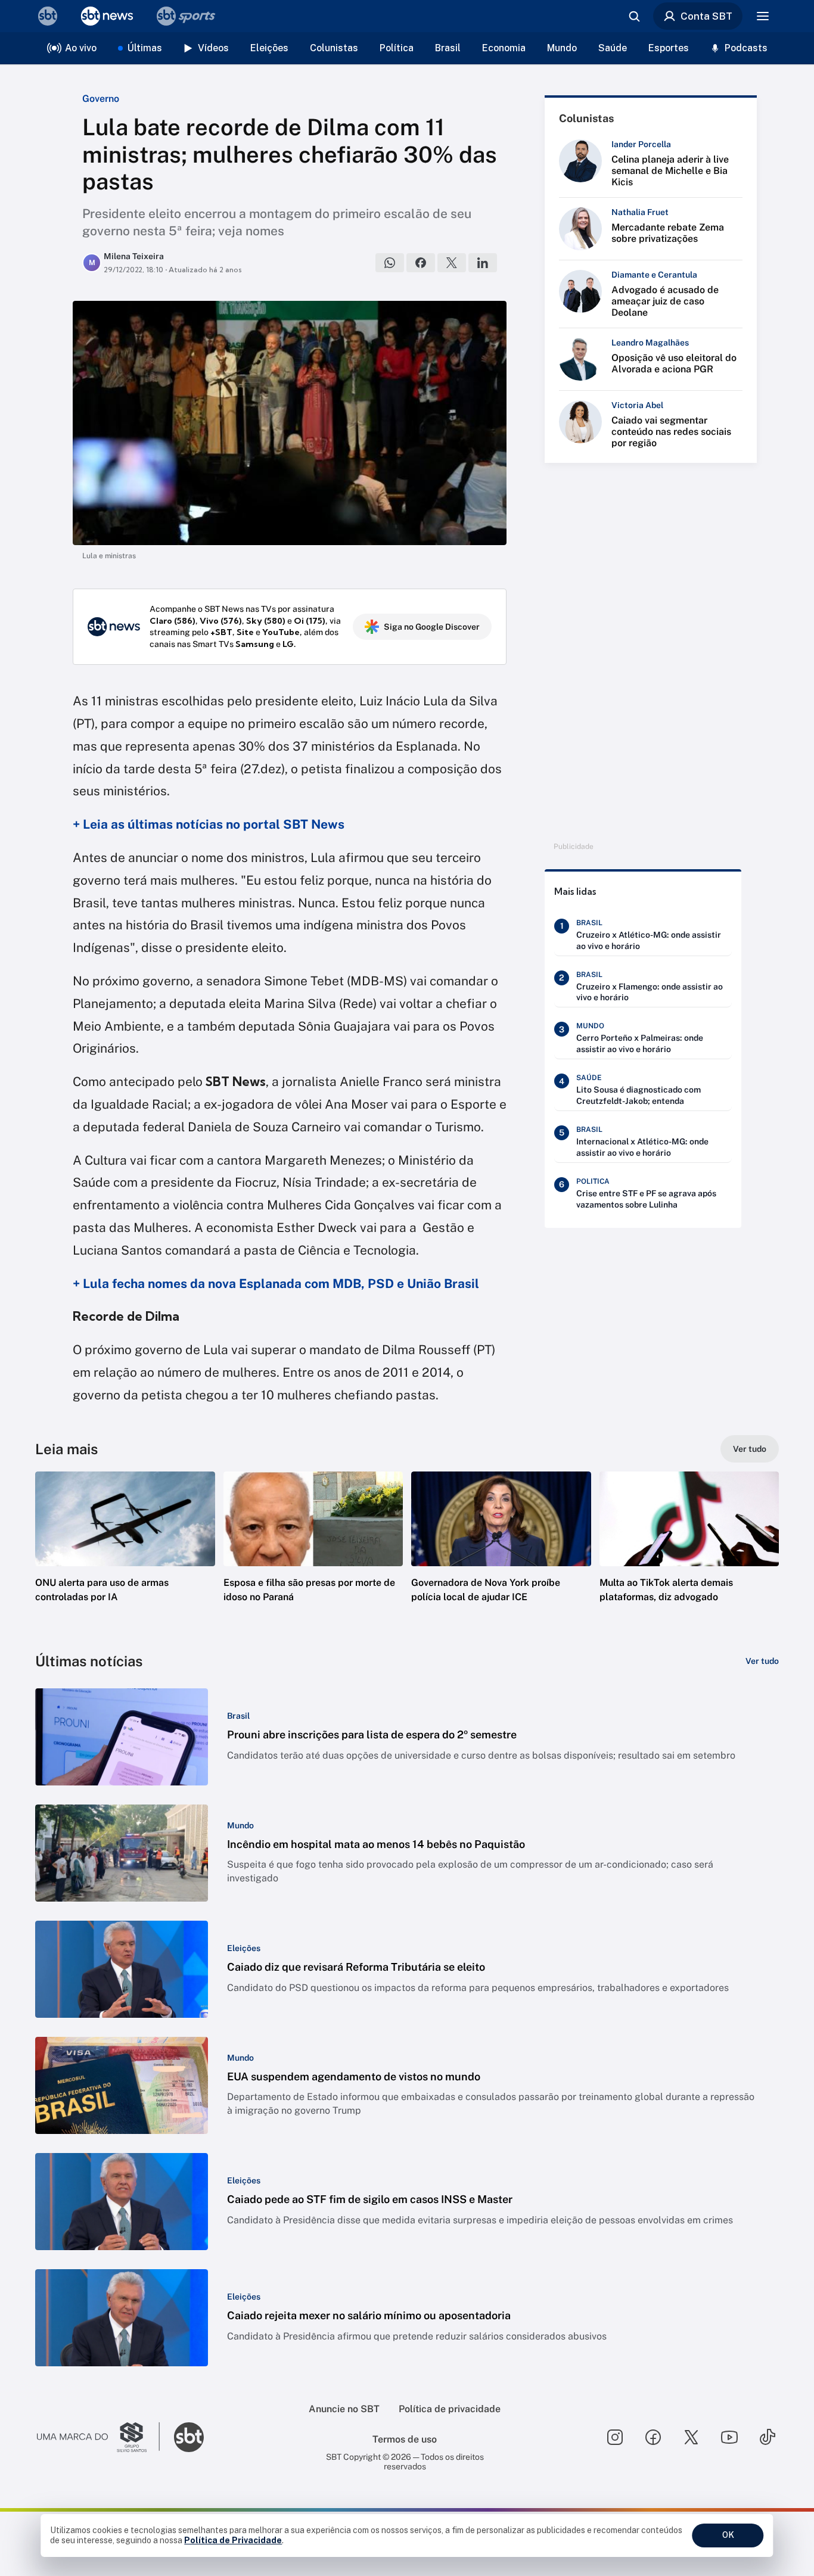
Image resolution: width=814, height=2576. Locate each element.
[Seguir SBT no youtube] (729, 2437)
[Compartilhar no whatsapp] (390, 263)
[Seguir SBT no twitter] (691, 2437)
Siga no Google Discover (432, 627)
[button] (125, 1555)
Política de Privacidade (233, 2540)
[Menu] (763, 16)
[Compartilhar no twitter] (452, 263)
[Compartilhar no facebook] (421, 263)
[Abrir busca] (634, 16)
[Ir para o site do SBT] (189, 2437)
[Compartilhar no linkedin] (483, 263)
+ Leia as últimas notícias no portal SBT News (209, 824)
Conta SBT (706, 16)
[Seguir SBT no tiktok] (768, 2437)
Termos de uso (405, 2439)
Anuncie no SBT (344, 2409)
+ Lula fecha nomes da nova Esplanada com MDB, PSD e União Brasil (276, 1284)
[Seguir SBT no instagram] (615, 2437)
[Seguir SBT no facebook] (653, 2437)
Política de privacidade (450, 2409)
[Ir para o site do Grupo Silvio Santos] (98, 2437)
